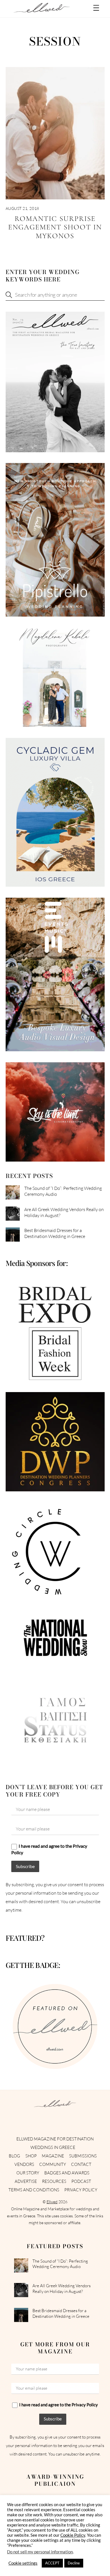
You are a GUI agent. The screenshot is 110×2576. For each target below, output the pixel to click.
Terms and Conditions (34, 2190)
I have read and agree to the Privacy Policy (49, 1849)
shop (31, 2156)
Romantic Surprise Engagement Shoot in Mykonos (55, 227)
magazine (53, 2156)
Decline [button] (74, 2563)
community (53, 2164)
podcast (81, 2181)
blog (14, 2156)
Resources (54, 2181)
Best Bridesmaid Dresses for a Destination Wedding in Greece (55, 1233)
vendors (24, 2164)
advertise (26, 2181)
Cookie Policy (73, 2535)
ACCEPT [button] (52, 2563)
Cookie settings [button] (23, 2563)
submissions (83, 2156)
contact (81, 2164)
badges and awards (67, 2173)
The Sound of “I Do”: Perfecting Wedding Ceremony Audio (63, 1191)
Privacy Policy (81, 2190)
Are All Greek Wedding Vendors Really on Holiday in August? (64, 1212)
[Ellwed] (42, 10)
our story (28, 2173)
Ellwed (52, 2202)
